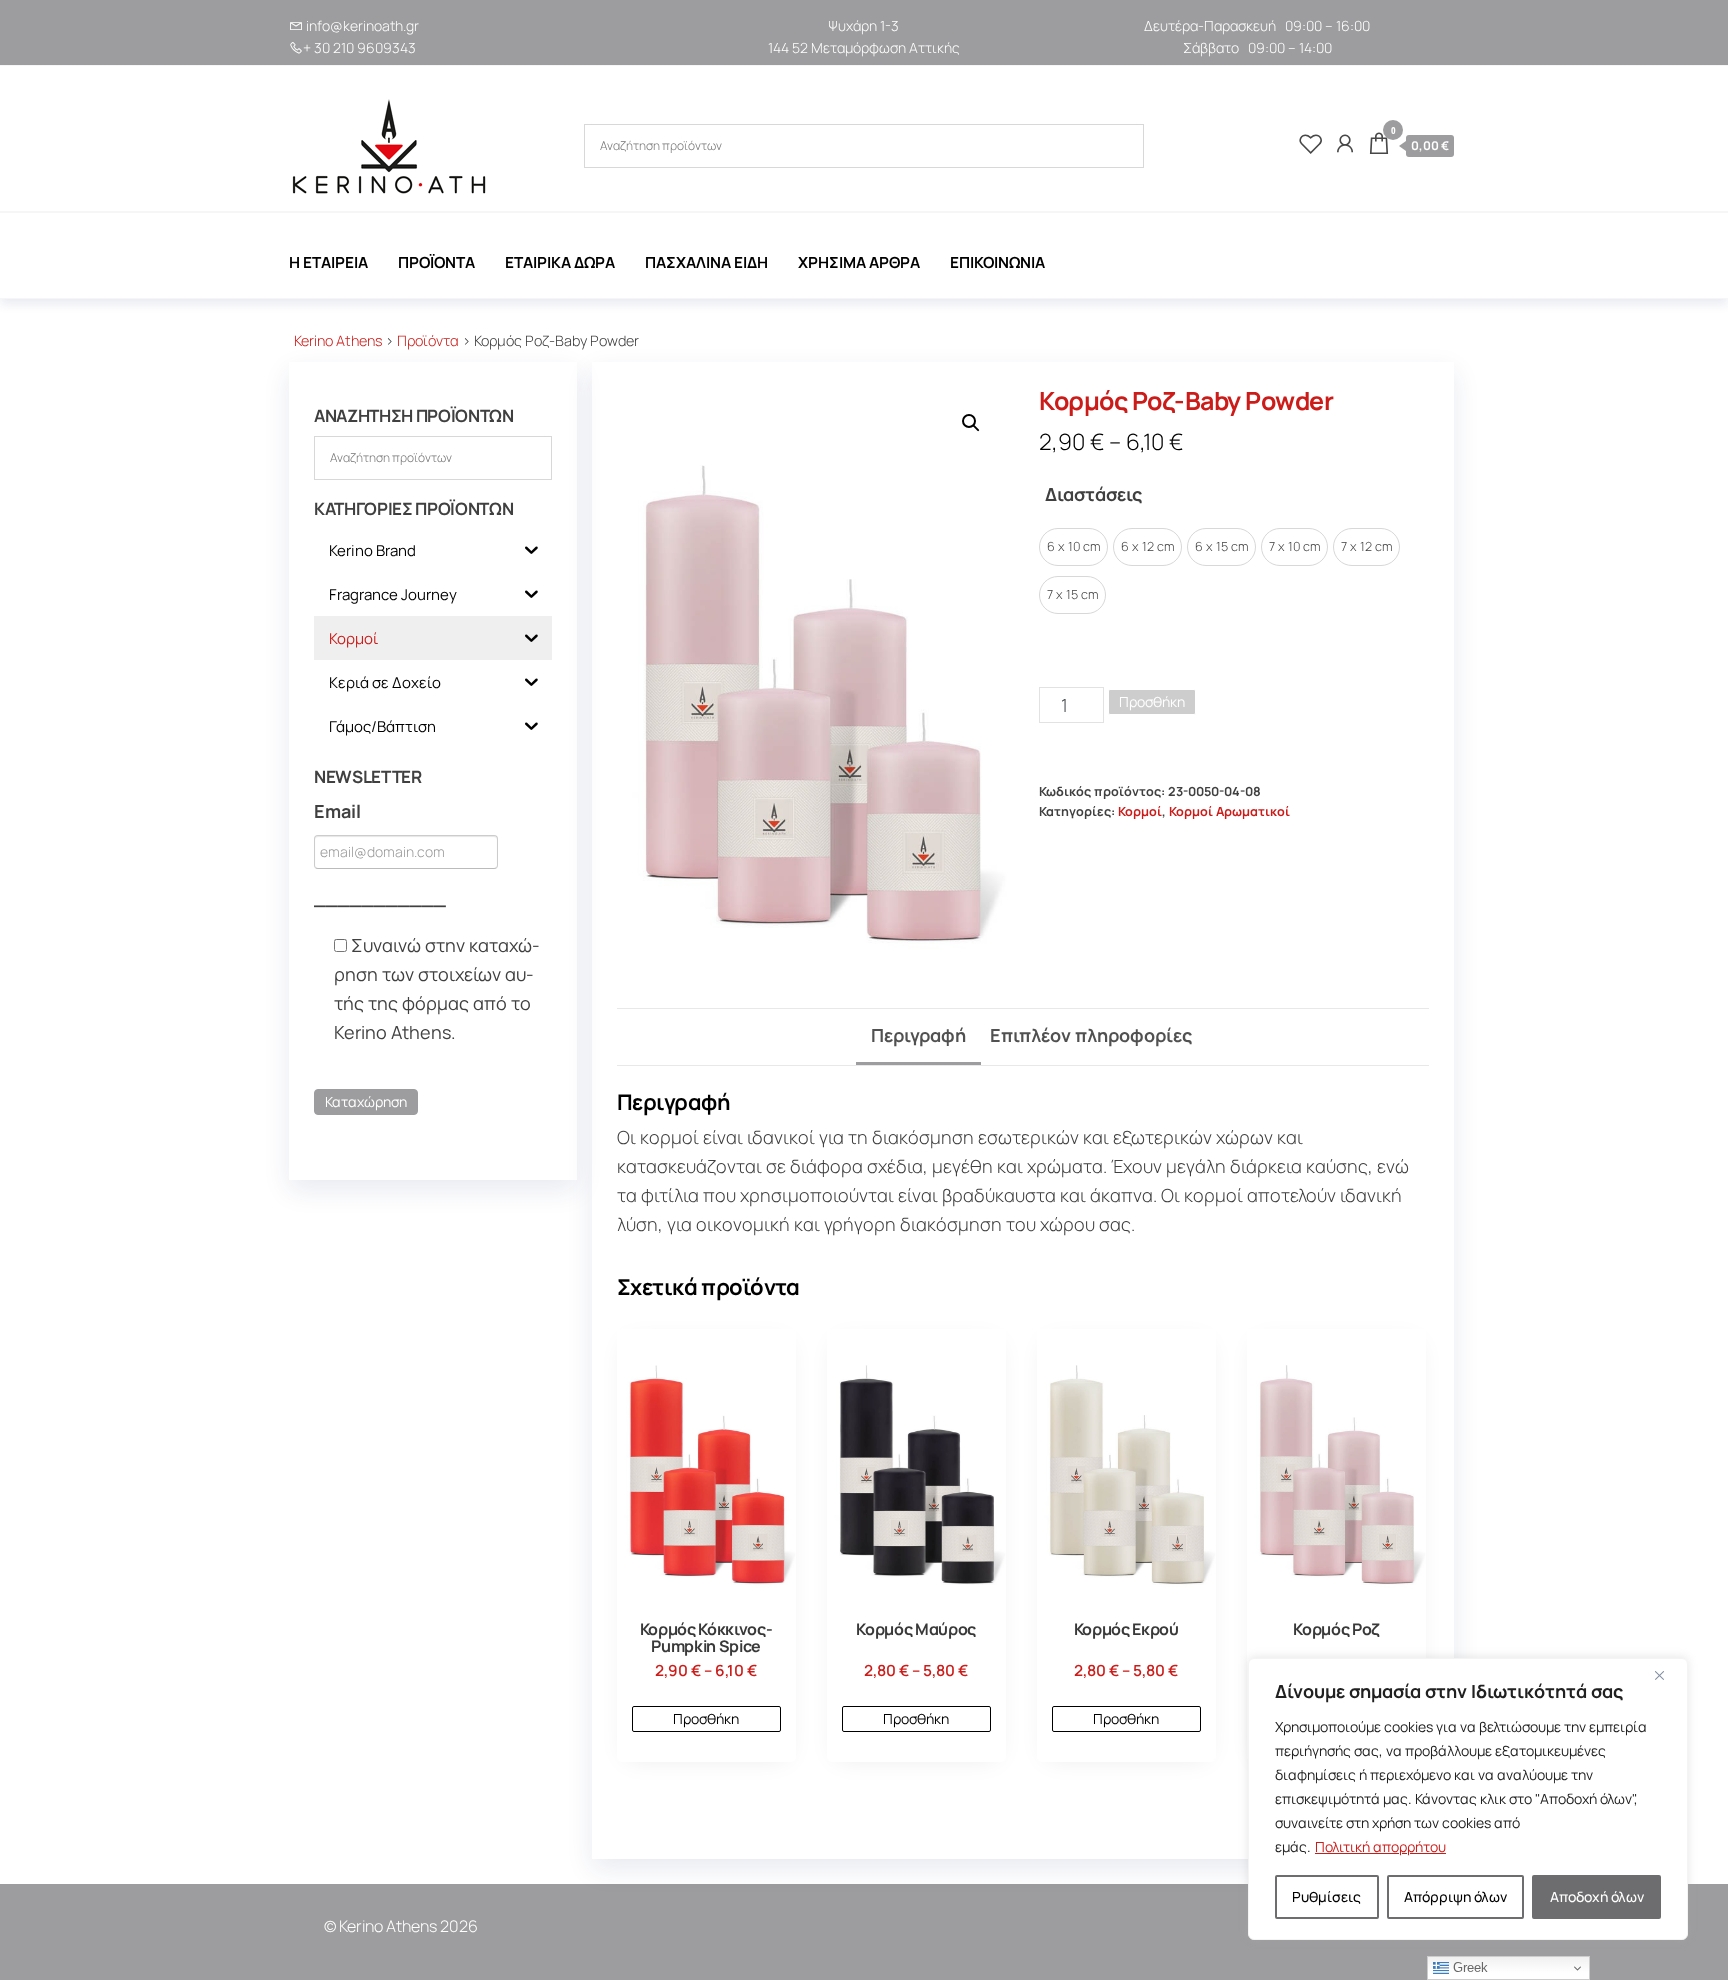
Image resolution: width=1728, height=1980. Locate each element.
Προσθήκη (1152, 701)
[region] (1468, 1799)
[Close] (1667, 1675)
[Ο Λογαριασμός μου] (1345, 143)
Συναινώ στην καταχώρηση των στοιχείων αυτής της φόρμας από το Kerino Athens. (437, 988)
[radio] (1073, 547)
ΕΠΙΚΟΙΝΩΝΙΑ (997, 262)
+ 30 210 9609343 (359, 47)
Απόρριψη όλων (1455, 1896)
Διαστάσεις (1093, 494)
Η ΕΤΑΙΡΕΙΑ (328, 262)
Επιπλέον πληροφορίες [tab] (1091, 1035)
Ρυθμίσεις (1326, 1896)
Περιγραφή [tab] (918, 1035)
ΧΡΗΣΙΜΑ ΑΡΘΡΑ (859, 262)
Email (337, 811)
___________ (380, 898)
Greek (1468, 1967)
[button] (971, 423)
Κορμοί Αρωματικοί (1229, 811)
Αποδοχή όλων (1597, 1896)
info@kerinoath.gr (362, 25)
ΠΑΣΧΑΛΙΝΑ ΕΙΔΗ (706, 262)
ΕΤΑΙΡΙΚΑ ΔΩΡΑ (560, 262)
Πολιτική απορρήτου (1380, 1846)
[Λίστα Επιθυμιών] (1311, 143)
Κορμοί (1140, 811)
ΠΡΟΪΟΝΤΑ (436, 262)
